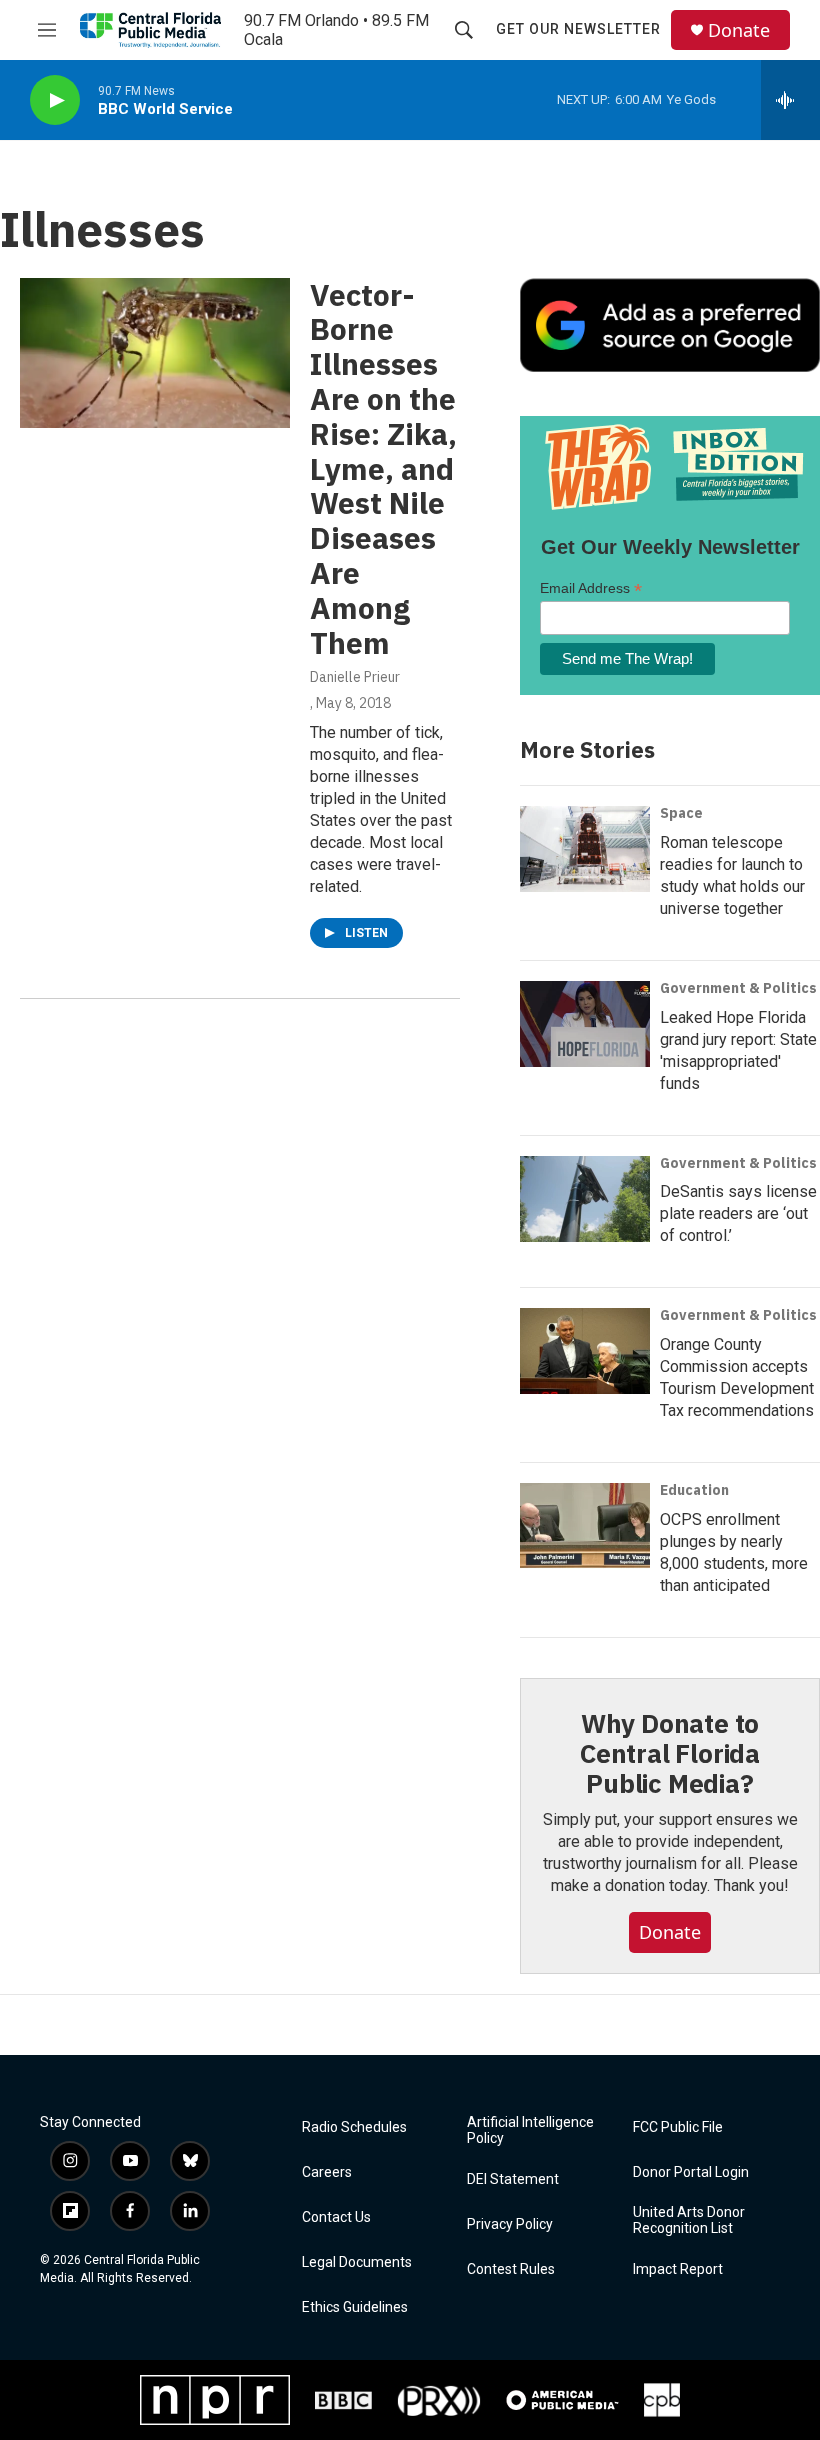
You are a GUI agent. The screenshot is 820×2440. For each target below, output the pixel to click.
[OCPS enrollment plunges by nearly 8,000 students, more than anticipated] (585, 1526)
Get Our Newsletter (578, 29)
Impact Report (678, 2269)
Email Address (591, 588)
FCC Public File (678, 2127)
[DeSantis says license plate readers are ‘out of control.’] (585, 1199)
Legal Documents (357, 2262)
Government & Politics (738, 988)
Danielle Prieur (355, 677)
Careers (327, 2172)
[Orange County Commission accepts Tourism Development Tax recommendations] (585, 1351)
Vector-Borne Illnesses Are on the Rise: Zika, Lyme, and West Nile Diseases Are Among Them (383, 468)
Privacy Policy (510, 2224)
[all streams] (790, 100)
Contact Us (336, 2217)
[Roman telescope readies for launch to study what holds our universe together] (585, 849)
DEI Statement (513, 2179)
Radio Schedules (354, 2127)
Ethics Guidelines (355, 2307)
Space (681, 813)
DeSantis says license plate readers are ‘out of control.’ (738, 1213)
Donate (739, 30)
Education (694, 1490)
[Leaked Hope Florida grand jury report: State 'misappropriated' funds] (585, 1024)
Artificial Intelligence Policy (530, 2130)
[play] (55, 100)
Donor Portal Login (691, 2172)
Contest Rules (511, 2269)
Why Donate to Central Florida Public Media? (670, 1753)
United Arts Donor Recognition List (689, 2220)
